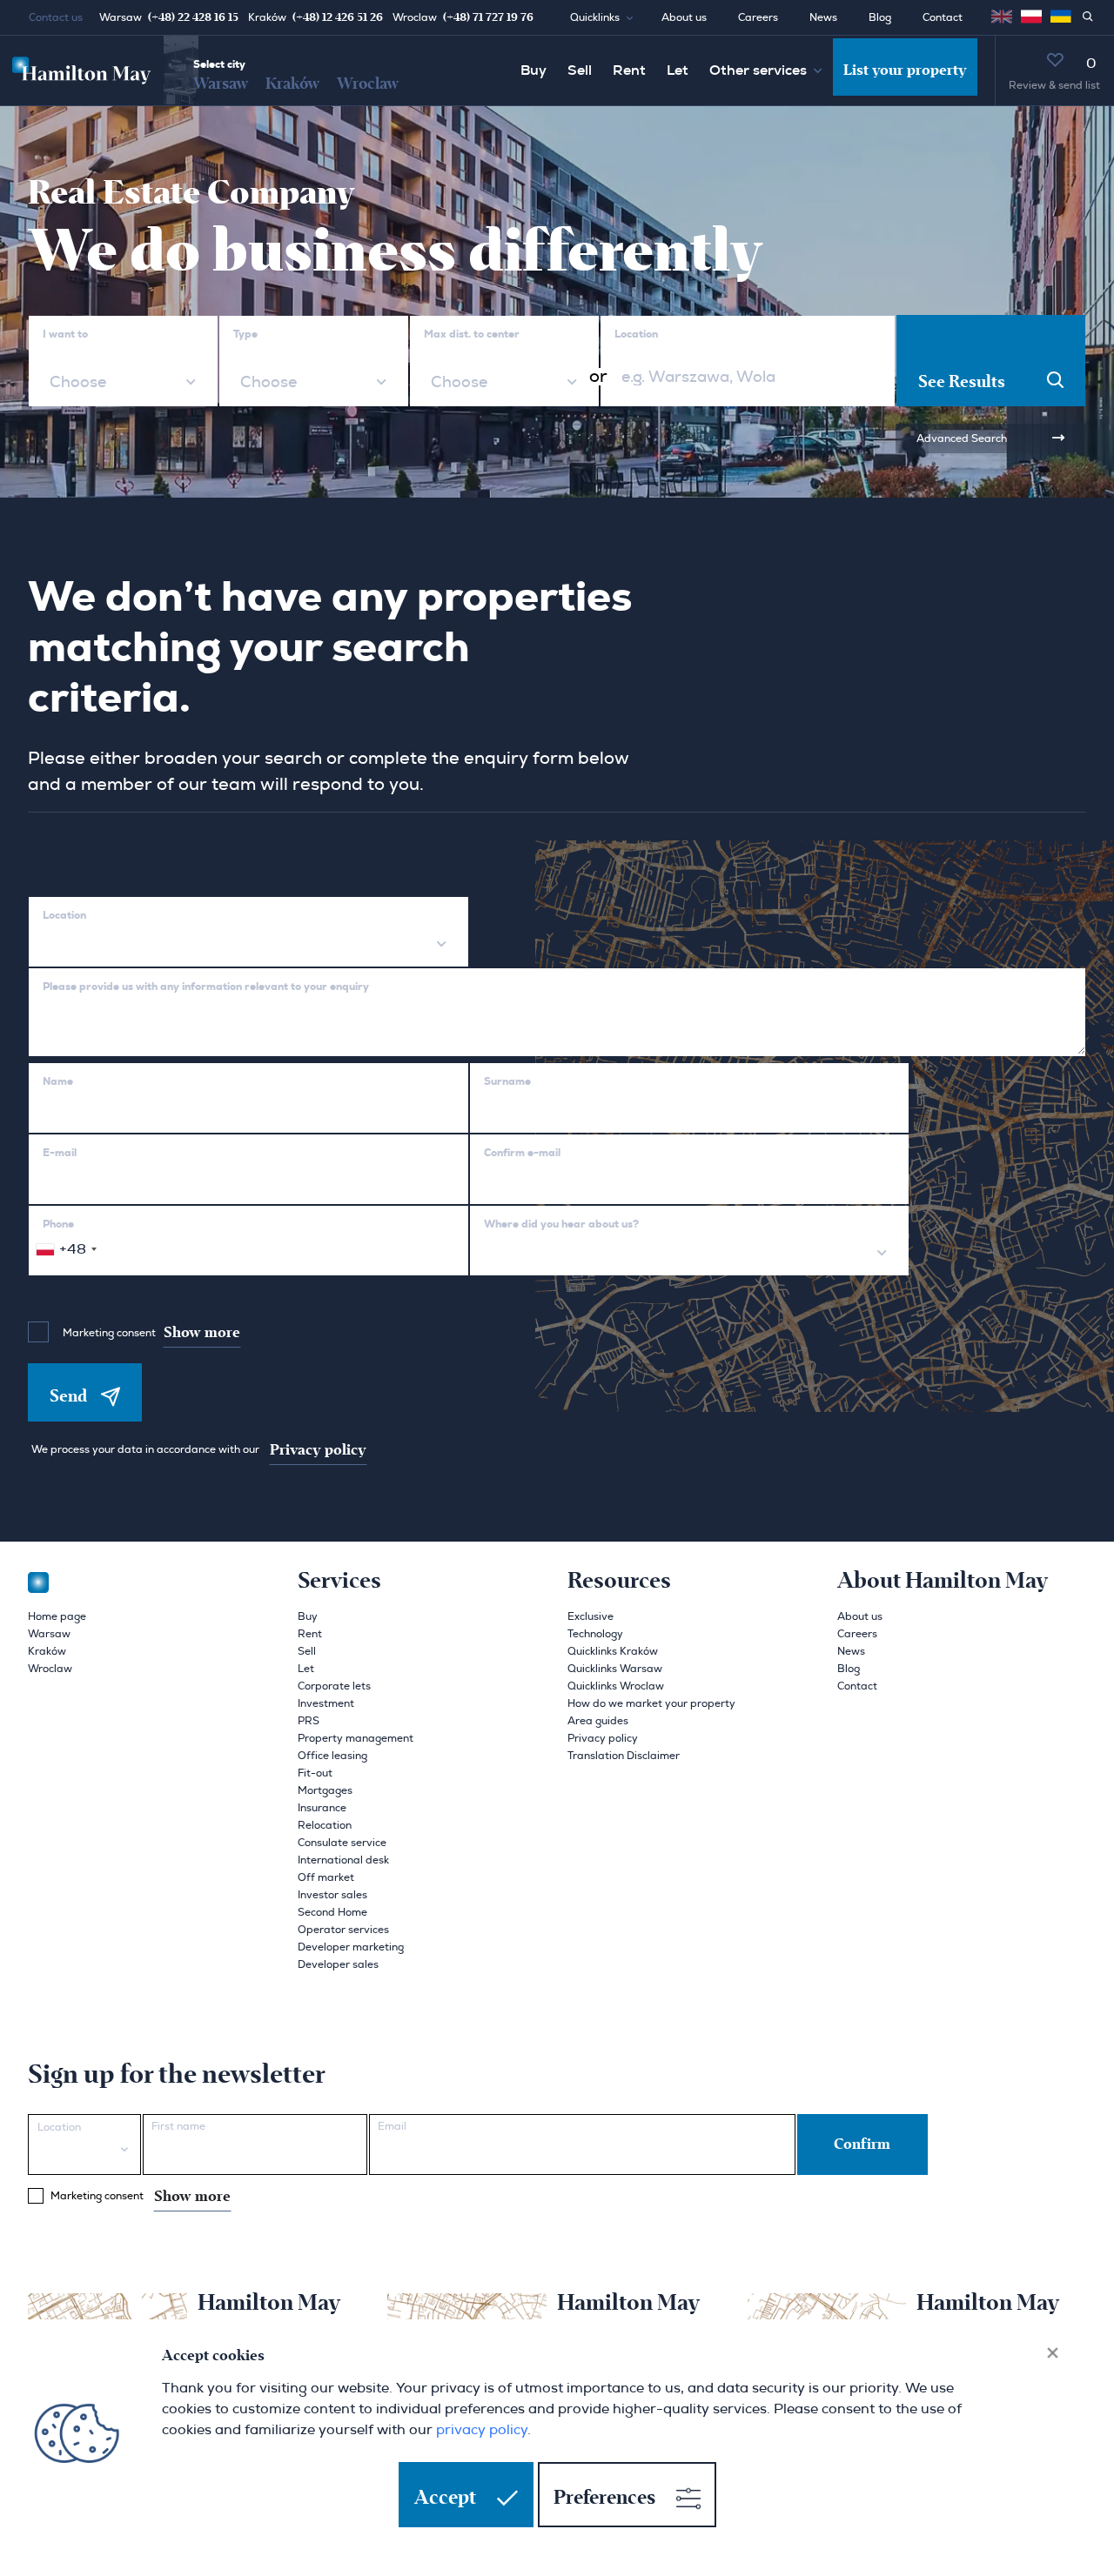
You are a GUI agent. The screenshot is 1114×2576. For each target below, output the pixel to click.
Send (68, 1396)
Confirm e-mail (522, 1153)
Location (636, 334)
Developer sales (338, 1964)
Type (245, 334)
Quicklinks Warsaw (615, 1669)
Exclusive (591, 1616)
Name (58, 1081)
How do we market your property (651, 1703)
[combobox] (123, 383)
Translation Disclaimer (624, 1756)
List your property (905, 70)
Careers (758, 17)
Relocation (325, 1825)
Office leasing (332, 1756)
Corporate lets (334, 1686)
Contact (943, 17)
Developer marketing (351, 1947)
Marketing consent (151, 1333)
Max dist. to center (472, 334)
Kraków (292, 84)
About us (684, 17)
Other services (758, 70)
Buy (534, 70)
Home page (57, 1616)
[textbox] (76, 383)
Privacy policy (318, 1450)
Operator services (343, 1930)
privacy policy (482, 2430)
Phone (58, 1224)
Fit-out (315, 1773)
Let (678, 70)
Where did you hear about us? (561, 1224)
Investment (326, 1703)
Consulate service (342, 1843)
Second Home (332, 1912)
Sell (580, 70)
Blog (880, 17)
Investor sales (332, 1895)
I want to (65, 334)
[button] (609, 17)
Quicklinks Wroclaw (616, 1686)
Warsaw (221, 84)
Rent (629, 70)
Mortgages (325, 1790)
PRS (309, 1721)
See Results (962, 382)
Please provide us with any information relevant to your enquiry (206, 987)
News (823, 17)
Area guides (598, 1721)
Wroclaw (368, 84)
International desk (343, 1860)
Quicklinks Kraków (613, 1651)
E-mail (60, 1153)
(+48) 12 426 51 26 (338, 17)
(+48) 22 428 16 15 (193, 17)
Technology (595, 1634)
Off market (326, 1877)
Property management (356, 1738)
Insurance (322, 1808)
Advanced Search (962, 438)
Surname (507, 1081)
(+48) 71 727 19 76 (488, 17)
